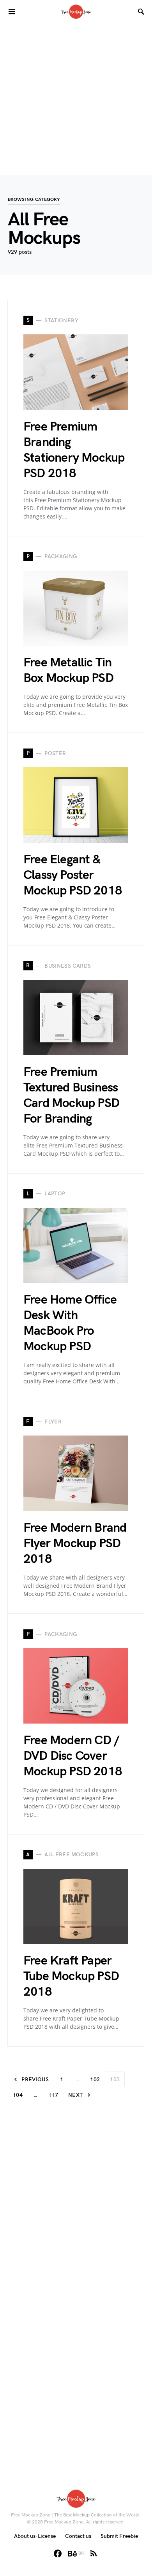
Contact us (78, 2536)
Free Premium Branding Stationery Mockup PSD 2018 (74, 450)
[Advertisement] (76, 99)
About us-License (35, 2536)
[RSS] (94, 2553)
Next (75, 2095)
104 (18, 2095)
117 (53, 2095)
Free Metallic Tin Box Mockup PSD (68, 670)
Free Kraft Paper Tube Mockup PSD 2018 (71, 1976)
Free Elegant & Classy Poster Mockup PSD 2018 (73, 875)
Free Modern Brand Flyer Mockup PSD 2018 (75, 1544)
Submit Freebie (119, 2536)
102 (95, 2080)
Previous (35, 2080)
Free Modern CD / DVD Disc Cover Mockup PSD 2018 (73, 1756)
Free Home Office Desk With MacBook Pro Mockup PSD (70, 1323)
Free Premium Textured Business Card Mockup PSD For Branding (71, 1096)
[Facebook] (58, 2553)
